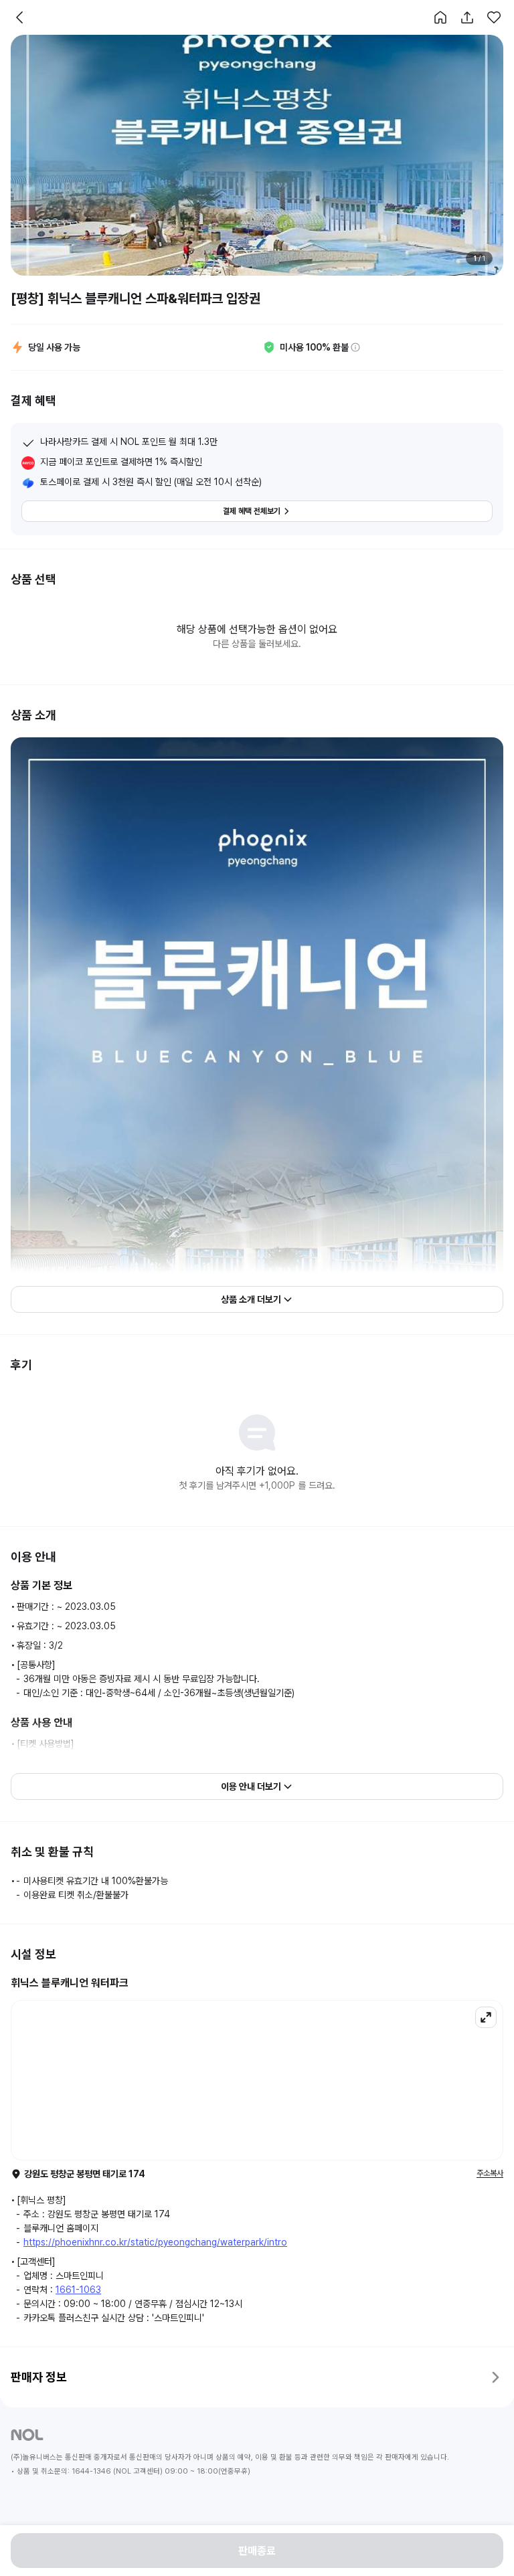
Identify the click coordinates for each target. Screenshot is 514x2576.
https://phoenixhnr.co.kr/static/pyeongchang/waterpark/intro (155, 2242)
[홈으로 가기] (440, 17)
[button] (440, 17)
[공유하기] (467, 17)
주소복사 (490, 2173)
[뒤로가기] (20, 17)
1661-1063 (78, 2290)
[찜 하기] (494, 17)
